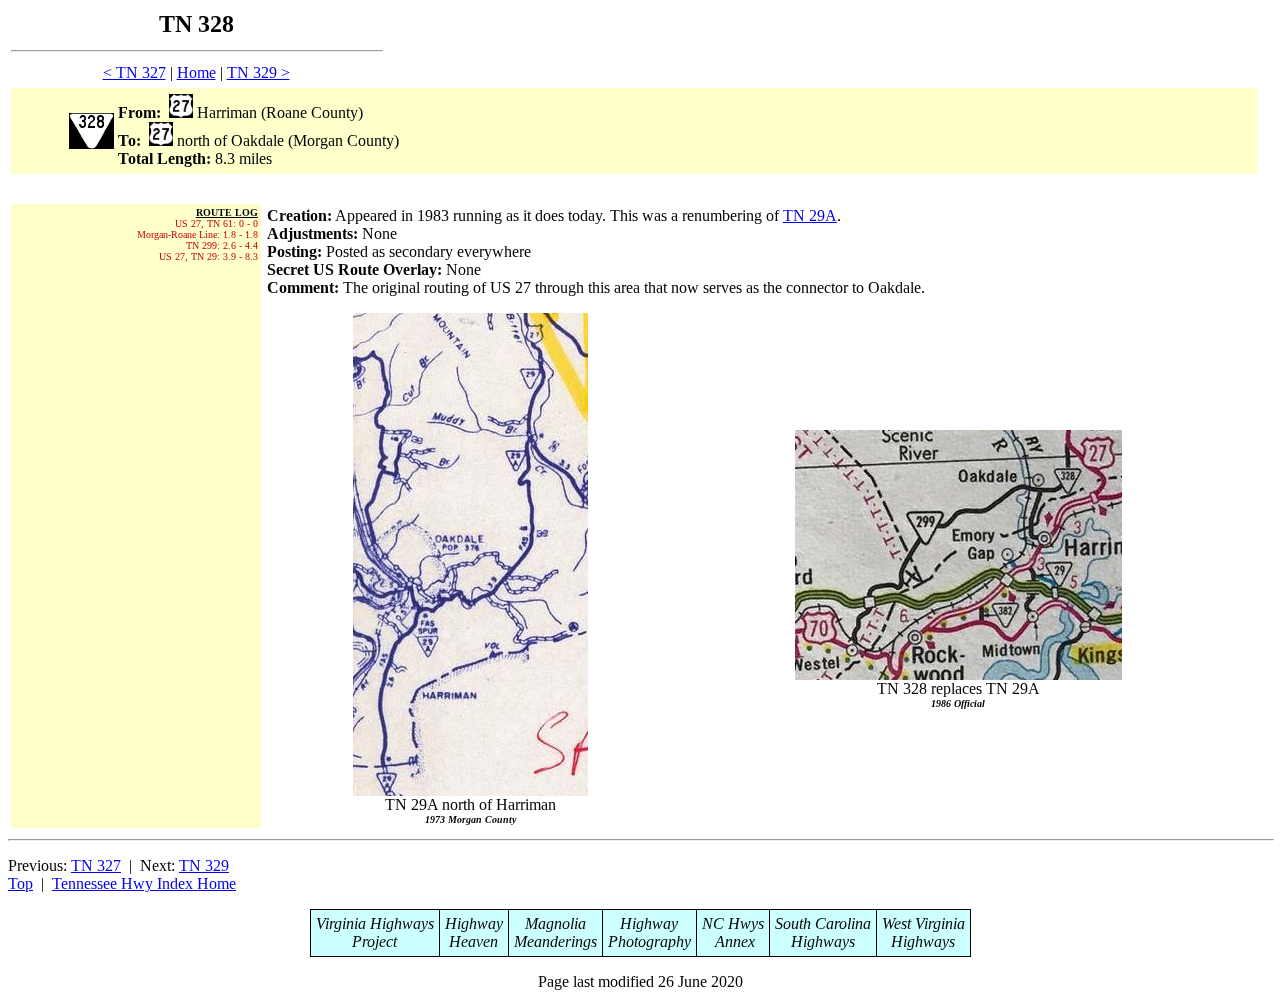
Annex (733, 941)
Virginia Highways (375, 923)
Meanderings (555, 941)
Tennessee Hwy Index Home (144, 883)
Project (374, 941)
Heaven (473, 941)
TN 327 (96, 865)
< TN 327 (134, 72)
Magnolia (555, 923)
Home (196, 72)
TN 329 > (258, 72)
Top (20, 883)
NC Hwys (733, 923)
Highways (823, 941)
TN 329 (204, 865)
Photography (649, 941)
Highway (474, 923)
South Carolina (823, 923)
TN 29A (810, 215)
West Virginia (923, 923)
